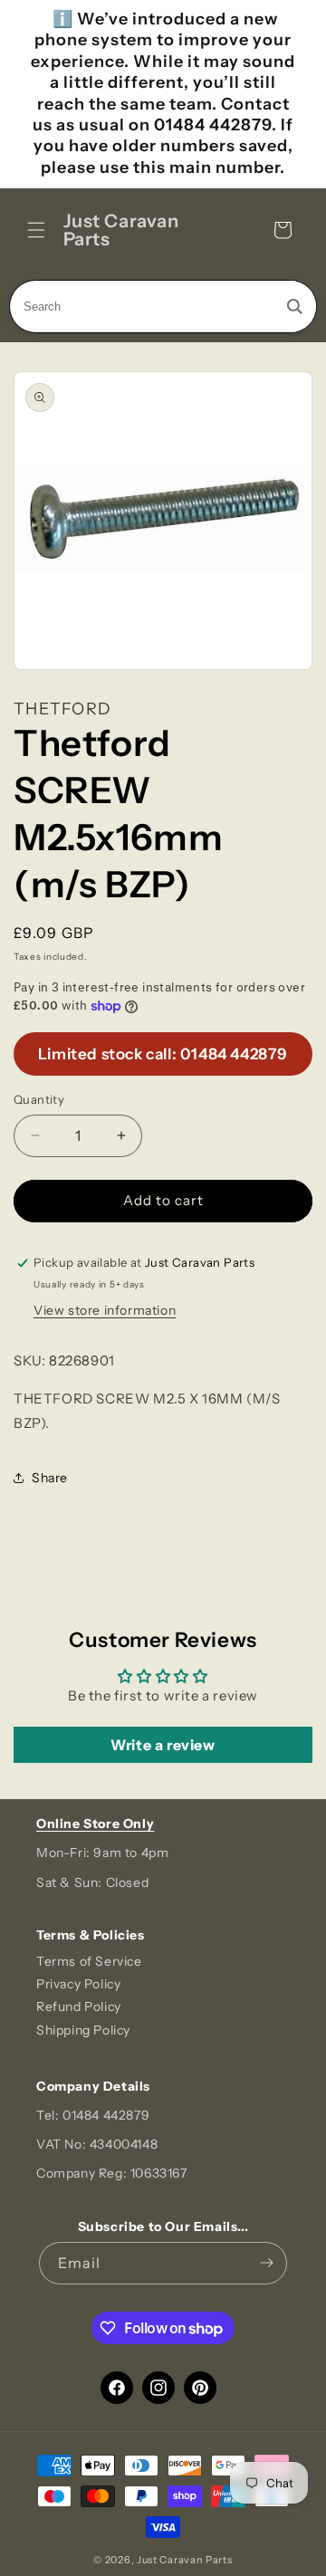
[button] (36, 230)
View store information (105, 1310)
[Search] (295, 306)
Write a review (163, 1745)
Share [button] (50, 1478)
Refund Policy (79, 2006)
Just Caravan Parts (185, 2560)
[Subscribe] (266, 2263)
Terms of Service (89, 1961)
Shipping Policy (83, 2030)
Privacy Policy (78, 1984)
